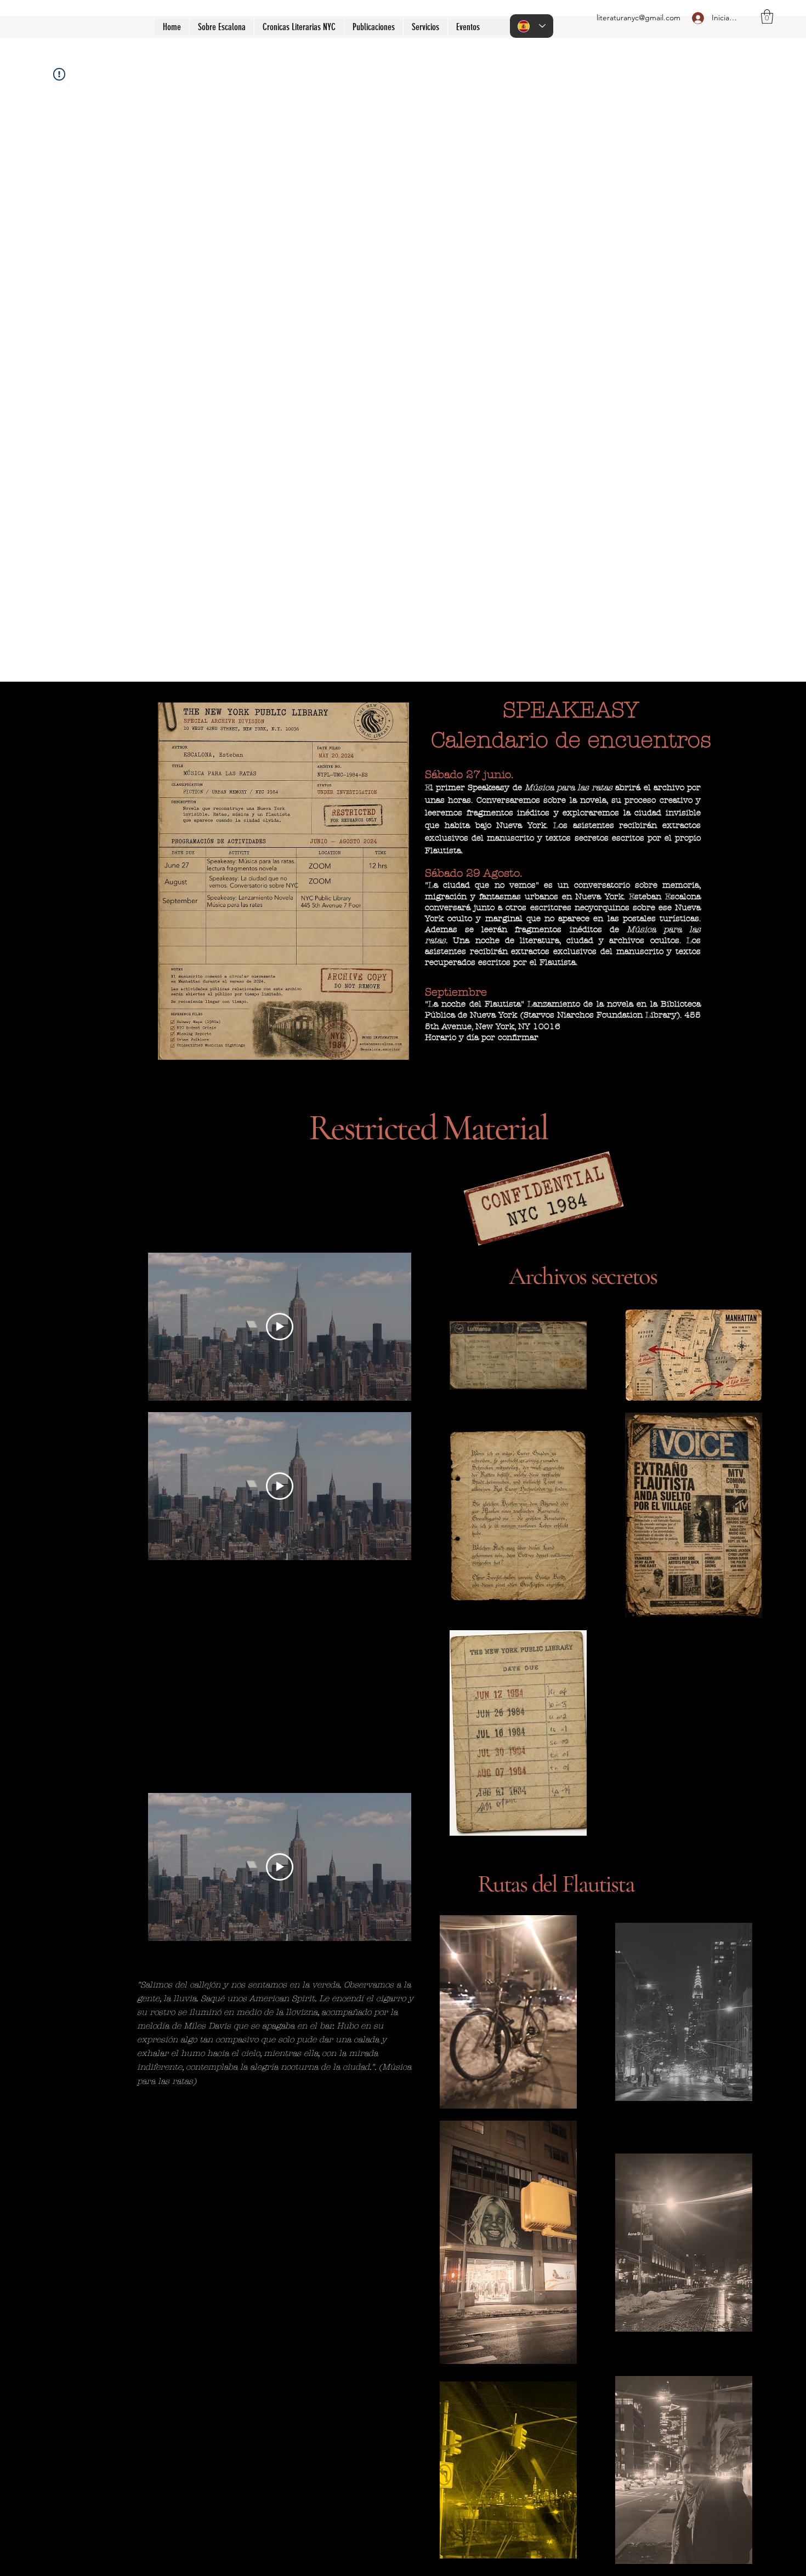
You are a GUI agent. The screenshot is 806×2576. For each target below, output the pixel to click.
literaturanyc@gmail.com (638, 18)
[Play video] (280, 1327)
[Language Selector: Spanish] (532, 26)
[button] (373, 27)
